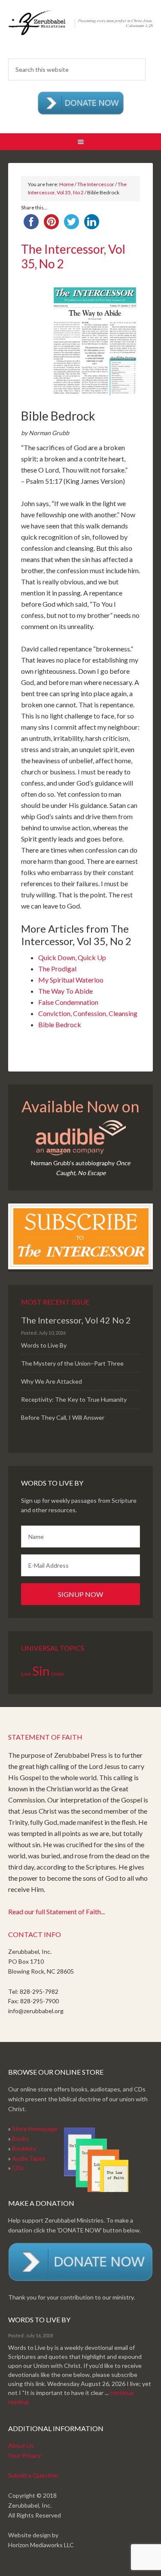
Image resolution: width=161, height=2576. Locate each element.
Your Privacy (25, 2455)
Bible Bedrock (60, 1024)
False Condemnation (68, 1002)
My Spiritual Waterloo (71, 980)
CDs (18, 2168)
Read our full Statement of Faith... (56, 1911)
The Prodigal (57, 969)
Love (26, 1674)
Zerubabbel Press (81, 30)
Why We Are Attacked (52, 1381)
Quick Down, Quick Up (72, 957)
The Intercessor (96, 184)
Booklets (24, 2148)
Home (67, 184)
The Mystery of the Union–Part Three (72, 1363)
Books (20, 2138)
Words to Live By (44, 1345)
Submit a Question (33, 2475)
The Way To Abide (65, 991)
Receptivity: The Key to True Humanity (74, 1399)
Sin (41, 1671)
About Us (21, 2446)
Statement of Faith (45, 1737)
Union (58, 1674)
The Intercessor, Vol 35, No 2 (73, 256)
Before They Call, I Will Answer (63, 1417)
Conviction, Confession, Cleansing (88, 1013)
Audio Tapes (29, 2158)
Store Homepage (35, 2129)
